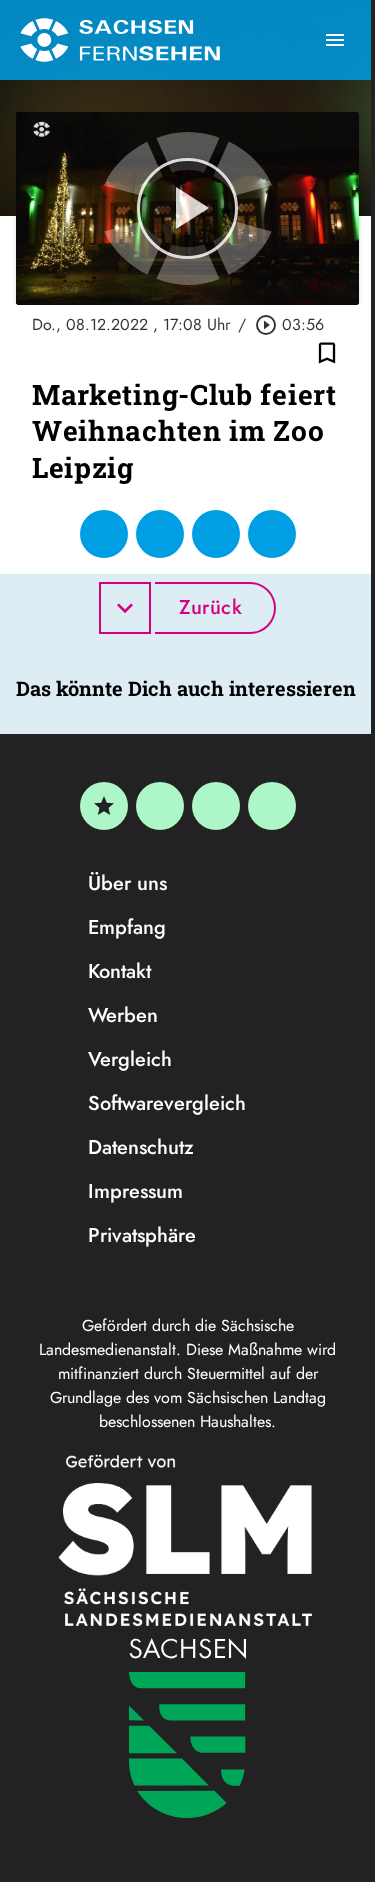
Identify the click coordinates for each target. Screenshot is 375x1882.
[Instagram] (216, 806)
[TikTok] (272, 806)
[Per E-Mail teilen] (272, 534)
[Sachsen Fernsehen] (120, 40)
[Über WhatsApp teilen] (216, 534)
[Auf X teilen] (160, 534)
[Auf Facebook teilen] (104, 534)
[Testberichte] (104, 806)
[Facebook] (160, 806)
